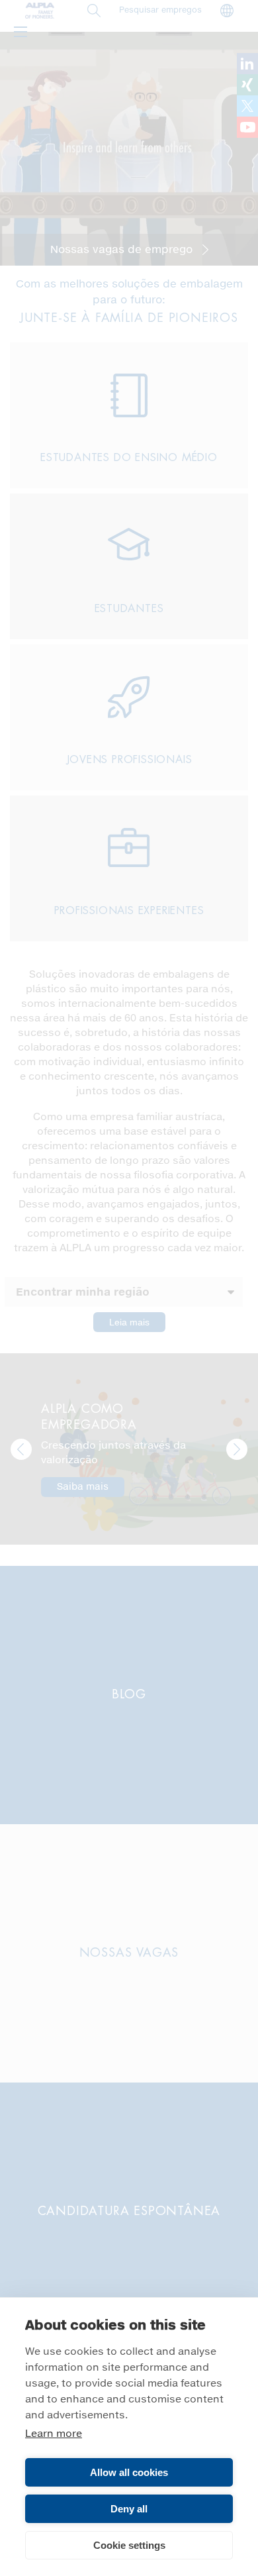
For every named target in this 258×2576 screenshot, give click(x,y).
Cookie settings (129, 2545)
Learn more (54, 2434)
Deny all (129, 2509)
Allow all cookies (129, 2472)
